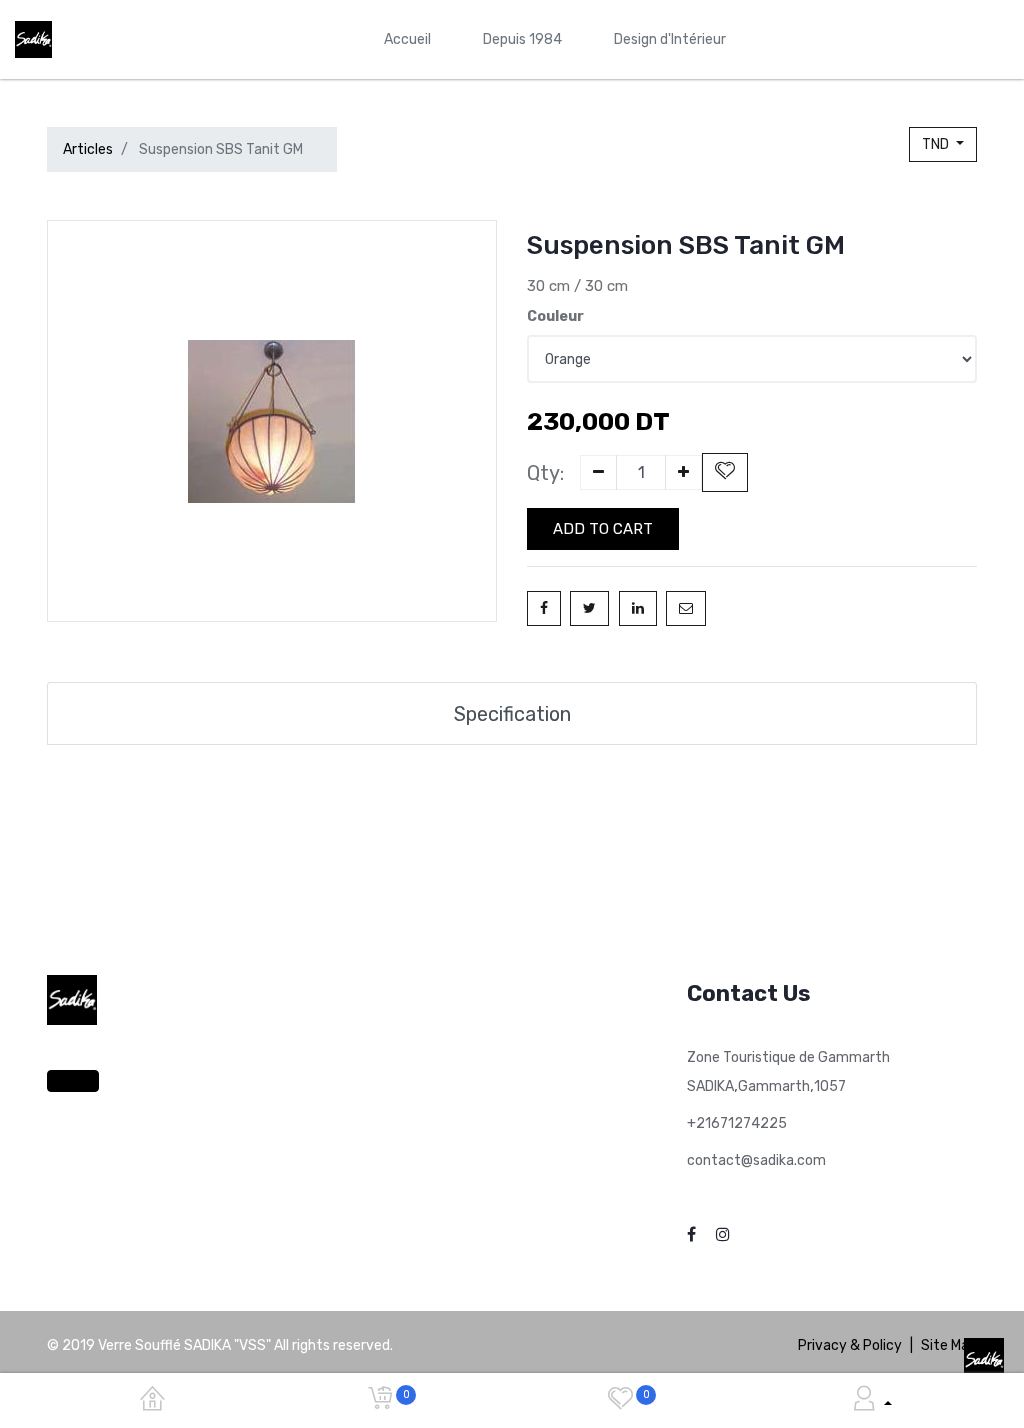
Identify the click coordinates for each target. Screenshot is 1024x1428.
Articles (88, 149)
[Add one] (683, 472)
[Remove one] (598, 472)
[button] (725, 472)
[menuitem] (407, 39)
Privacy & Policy (850, 1345)
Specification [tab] (512, 714)
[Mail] (686, 608)
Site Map (949, 1345)
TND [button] (937, 144)
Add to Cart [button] (603, 529)
